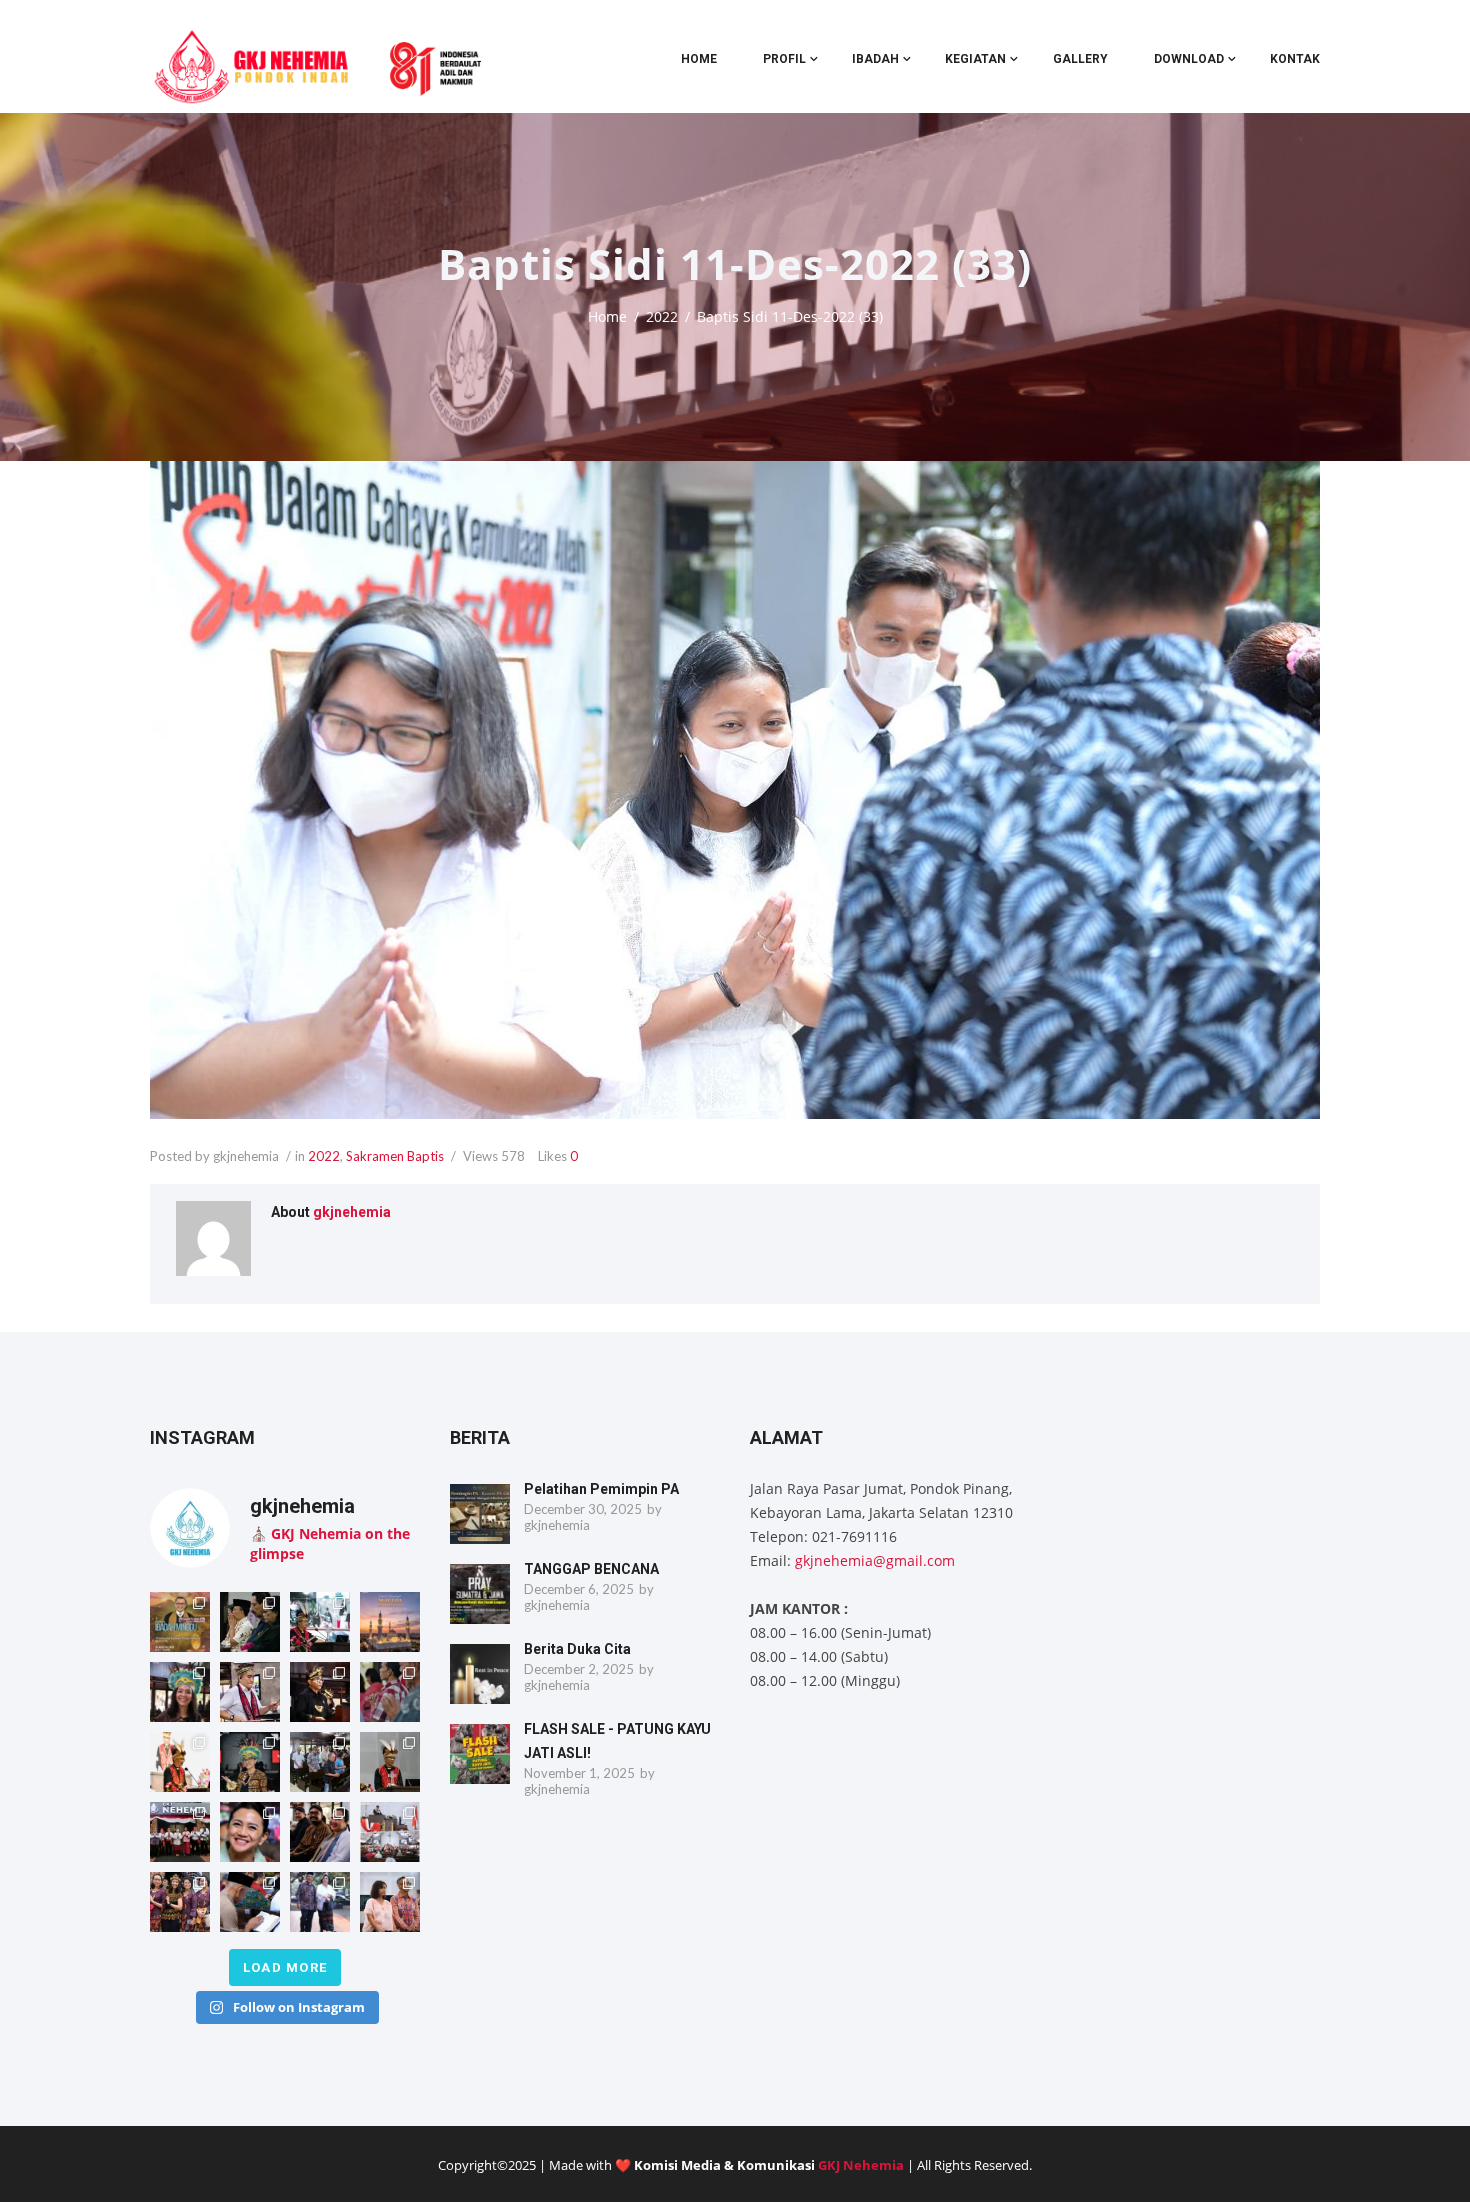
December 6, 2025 (579, 1589)
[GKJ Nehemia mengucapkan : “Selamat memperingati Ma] (390, 1622)
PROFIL (784, 59)
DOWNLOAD (1189, 59)
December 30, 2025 (583, 1509)
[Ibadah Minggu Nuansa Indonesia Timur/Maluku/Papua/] (180, 1692)
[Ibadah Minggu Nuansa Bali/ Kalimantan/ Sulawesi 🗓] (180, 1902)
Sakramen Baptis (395, 1156)
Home (699, 59)
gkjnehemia (352, 1212)
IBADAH (875, 59)
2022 (662, 316)
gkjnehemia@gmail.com (875, 1560)
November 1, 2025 (579, 1773)
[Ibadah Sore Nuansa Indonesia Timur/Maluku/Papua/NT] (250, 1622)
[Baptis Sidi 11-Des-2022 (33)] (735, 790)
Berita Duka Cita (577, 1649)
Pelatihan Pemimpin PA (601, 1489)
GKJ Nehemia (861, 2165)
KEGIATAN (975, 59)
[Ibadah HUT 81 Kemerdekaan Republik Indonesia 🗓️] (250, 1832)
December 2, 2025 (579, 1669)
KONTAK (1295, 59)
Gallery (1080, 59)
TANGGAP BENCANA (591, 1569)
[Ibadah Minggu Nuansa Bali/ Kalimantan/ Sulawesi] (390, 1902)
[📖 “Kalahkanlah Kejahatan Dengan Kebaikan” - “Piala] (180, 1622)
